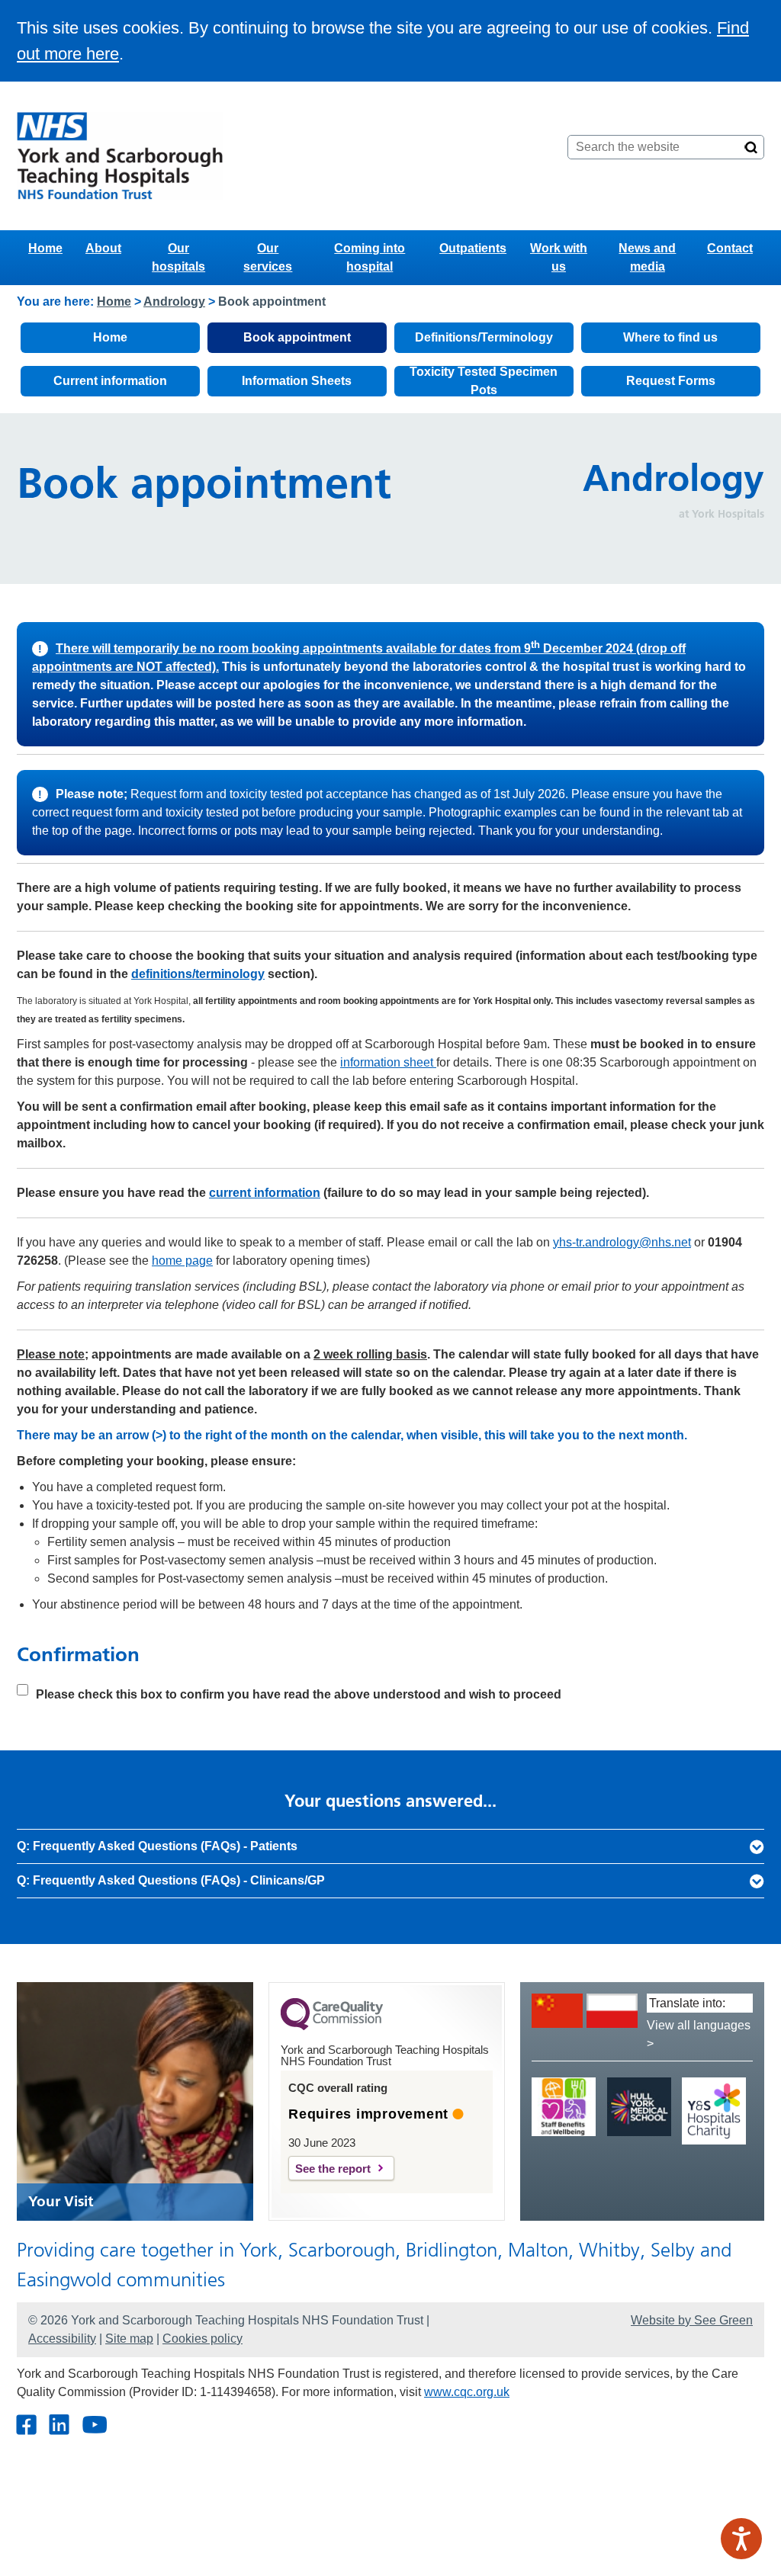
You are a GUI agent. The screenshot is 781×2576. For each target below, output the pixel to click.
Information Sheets (297, 381)
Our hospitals (178, 257)
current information (265, 1193)
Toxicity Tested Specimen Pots (484, 381)
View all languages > (699, 2034)
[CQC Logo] (332, 2026)
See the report (333, 2169)
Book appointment (297, 337)
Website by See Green (692, 2320)
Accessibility (62, 2339)
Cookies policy (202, 2339)
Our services (268, 257)
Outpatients (473, 248)
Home (45, 248)
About (103, 248)
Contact (730, 248)
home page (182, 1261)
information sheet (388, 1062)
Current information (110, 381)
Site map (129, 2339)
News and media (647, 257)
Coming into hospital (370, 257)
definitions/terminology (198, 974)
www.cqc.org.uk (467, 2392)
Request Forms (671, 381)
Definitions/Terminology (484, 337)
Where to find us (670, 337)
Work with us (559, 257)
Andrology (174, 302)
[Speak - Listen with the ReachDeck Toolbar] (741, 2539)
